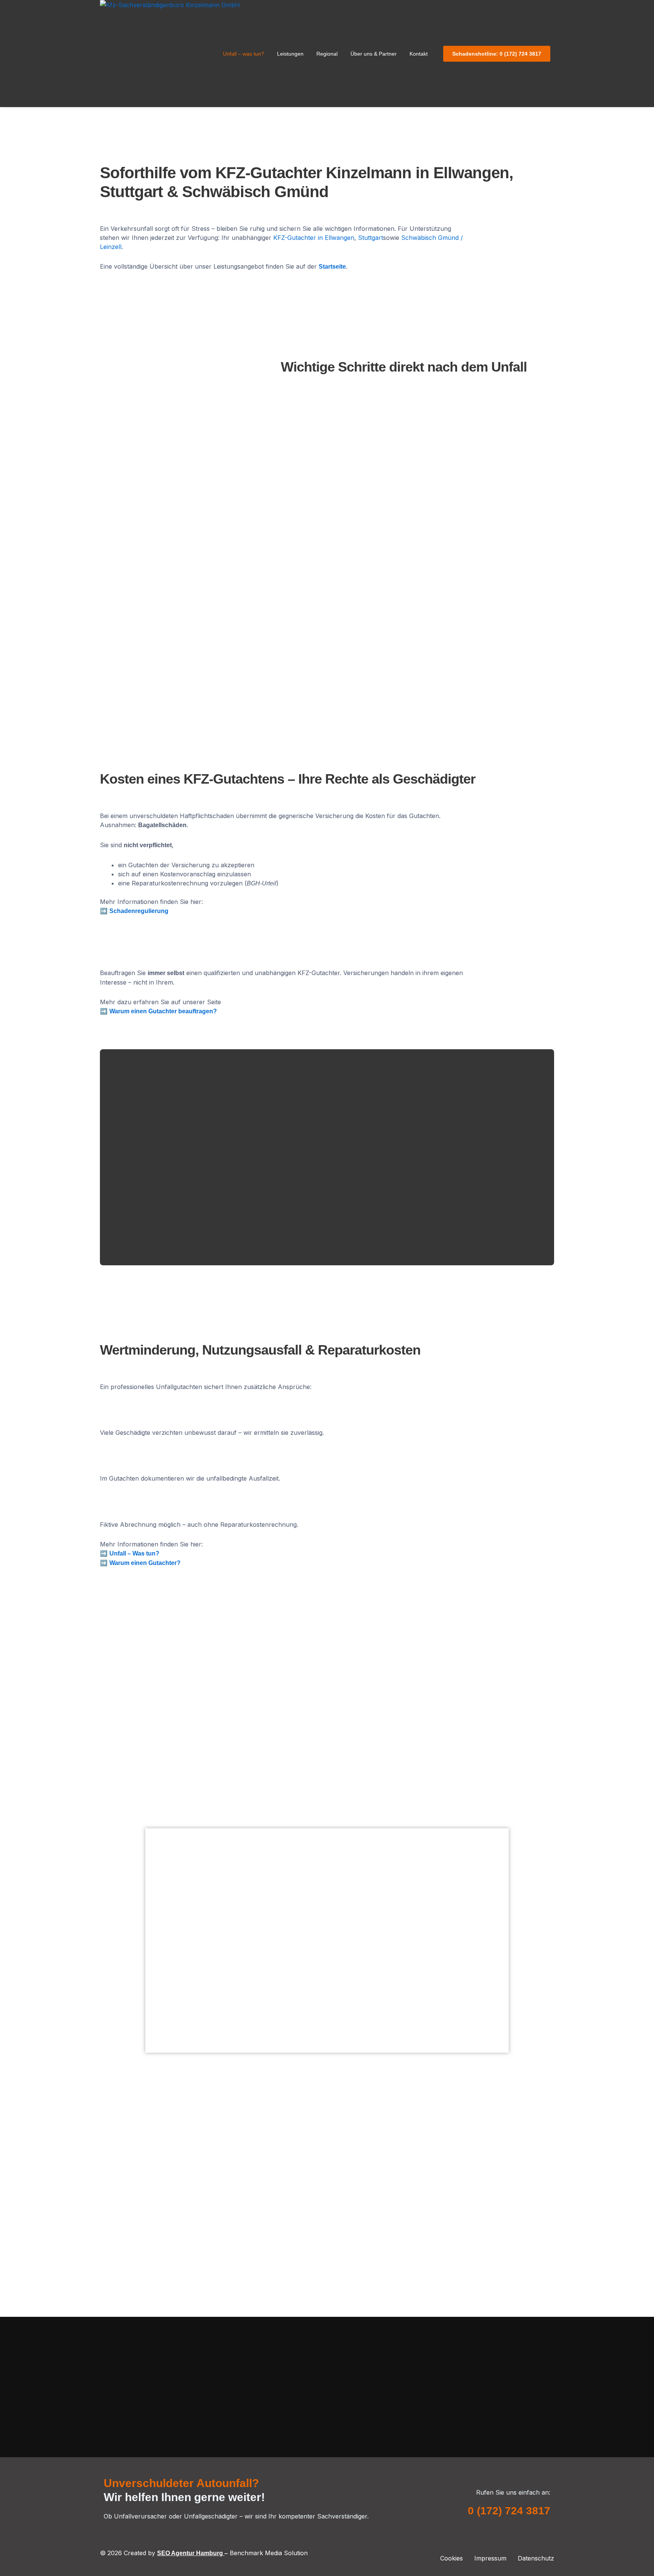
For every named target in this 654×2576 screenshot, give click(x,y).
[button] (245, 54)
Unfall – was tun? (244, 54)
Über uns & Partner (374, 54)
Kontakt (419, 54)
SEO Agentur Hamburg (191, 2553)
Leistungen (290, 54)
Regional (327, 54)
